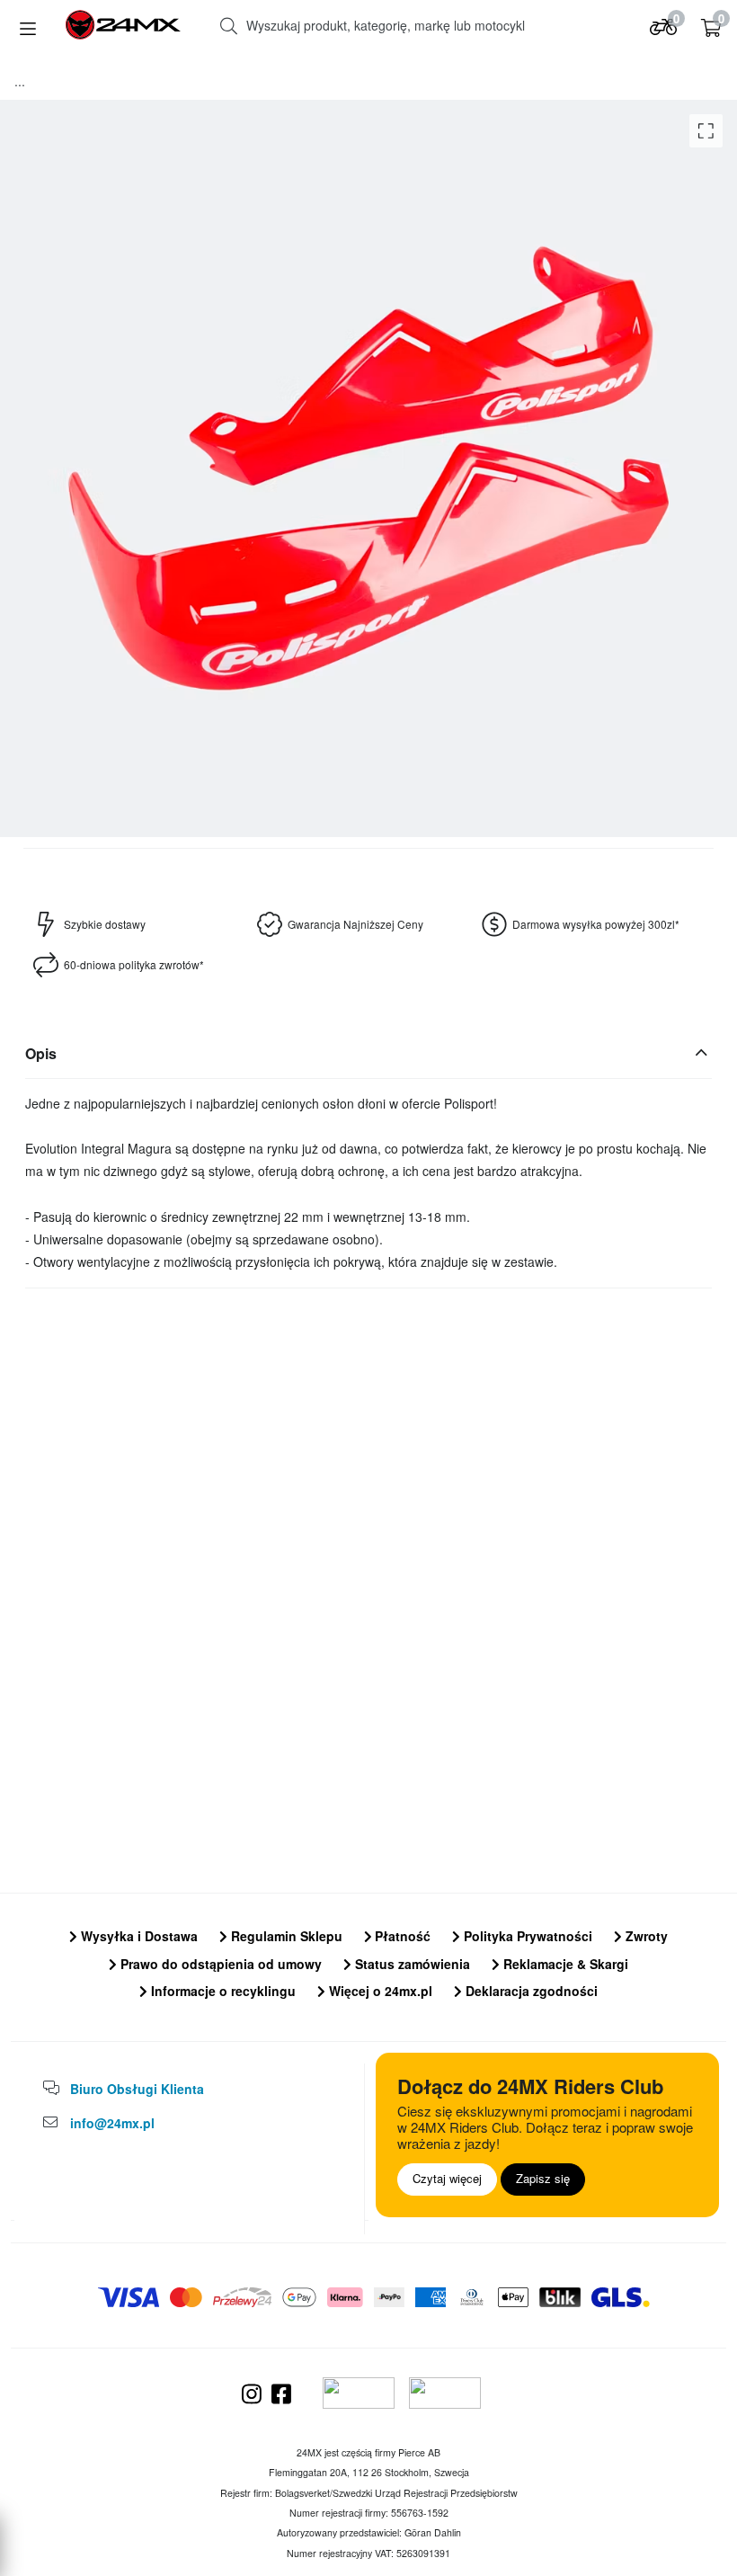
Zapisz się (543, 2178)
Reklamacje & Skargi (564, 1964)
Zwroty (645, 1936)
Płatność (401, 1936)
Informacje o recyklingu (222, 1991)
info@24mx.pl (112, 2123)
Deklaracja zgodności (530, 1991)
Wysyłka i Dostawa (138, 1936)
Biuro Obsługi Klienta (137, 2089)
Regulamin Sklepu (285, 1936)
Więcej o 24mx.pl (379, 1991)
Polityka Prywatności (526, 1936)
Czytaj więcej (447, 2178)
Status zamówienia (411, 1964)
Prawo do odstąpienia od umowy (219, 1964)
